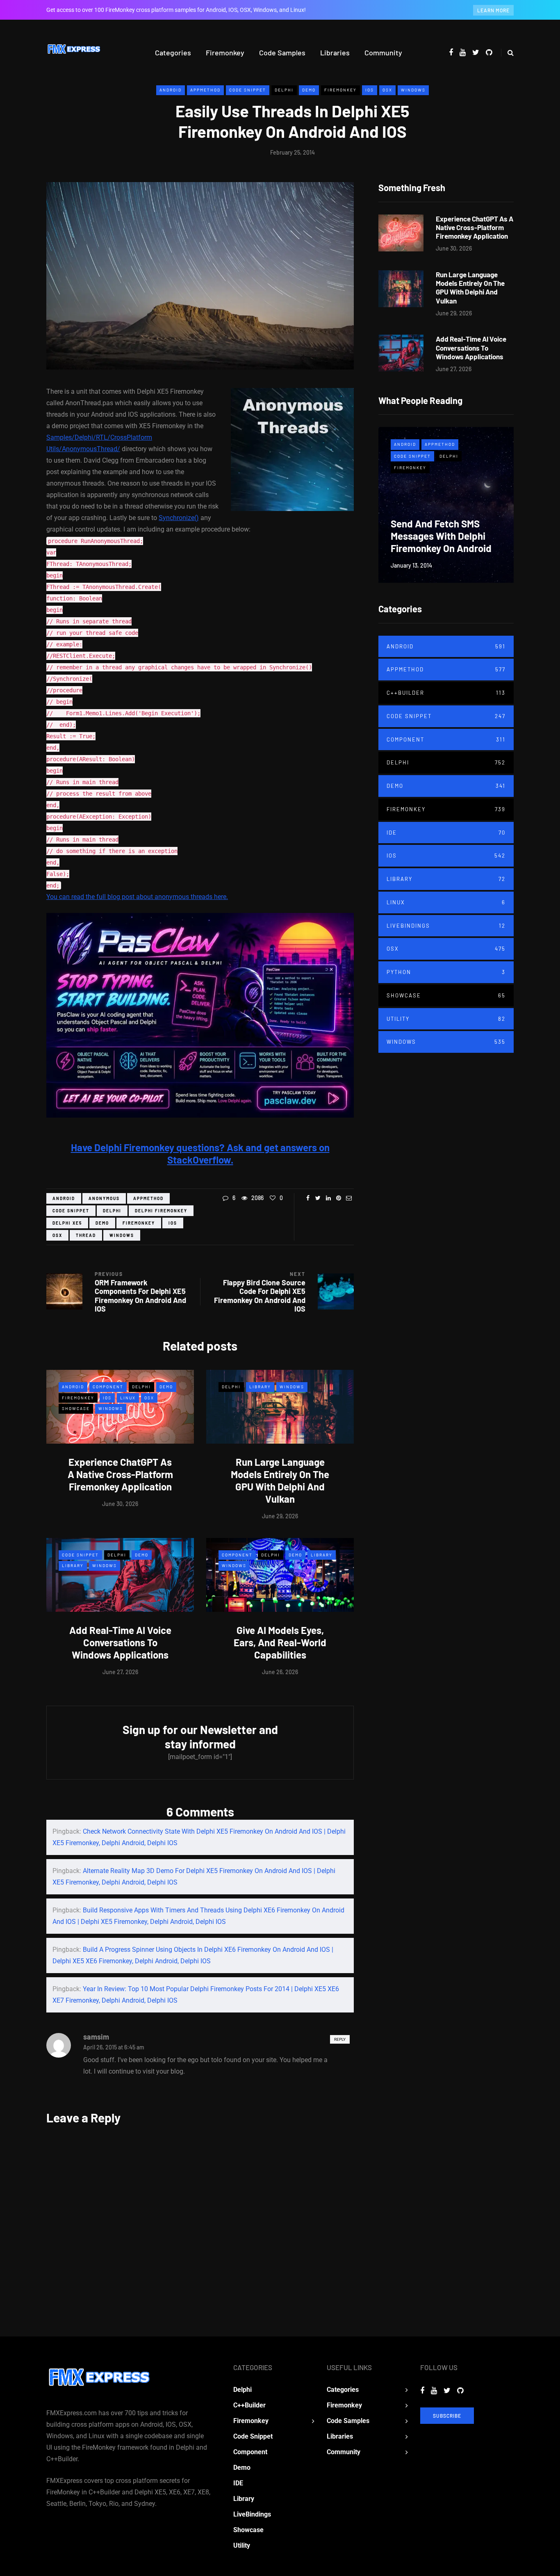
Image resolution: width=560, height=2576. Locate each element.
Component (108, 1387)
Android (171, 90)
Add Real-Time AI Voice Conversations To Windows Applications (120, 1642)
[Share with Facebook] (308, 1198)
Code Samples (282, 52)
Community (383, 52)
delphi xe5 (67, 1223)
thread (86, 1235)
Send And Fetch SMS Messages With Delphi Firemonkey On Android (441, 536)
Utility (446, 1019)
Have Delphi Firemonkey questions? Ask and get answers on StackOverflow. (200, 1153)
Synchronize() (179, 518)
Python (446, 972)
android (64, 1198)
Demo (309, 90)
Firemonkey (225, 52)
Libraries (335, 52)
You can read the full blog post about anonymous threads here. (137, 897)
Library (260, 1387)
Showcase (76, 1408)
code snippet (71, 1211)
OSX (387, 90)
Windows (413, 90)
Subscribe (447, 2416)
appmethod (148, 1198)
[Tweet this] (318, 1198)
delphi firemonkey (161, 1211)
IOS (370, 90)
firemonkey (139, 1223)
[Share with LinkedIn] (328, 1198)
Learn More (493, 10)
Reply (340, 2039)
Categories (173, 52)
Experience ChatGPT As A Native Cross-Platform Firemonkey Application (120, 1474)
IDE (446, 833)
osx (57, 1235)
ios (173, 1223)
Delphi (284, 90)
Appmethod (205, 90)
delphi (112, 1211)
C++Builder (446, 693)
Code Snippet (248, 90)
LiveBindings (446, 926)
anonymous (104, 1198)
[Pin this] (338, 1198)
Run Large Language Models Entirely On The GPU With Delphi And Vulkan (280, 1480)
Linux (128, 1398)
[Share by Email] (349, 1198)
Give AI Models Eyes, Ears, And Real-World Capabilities (280, 1642)
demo (102, 1223)
